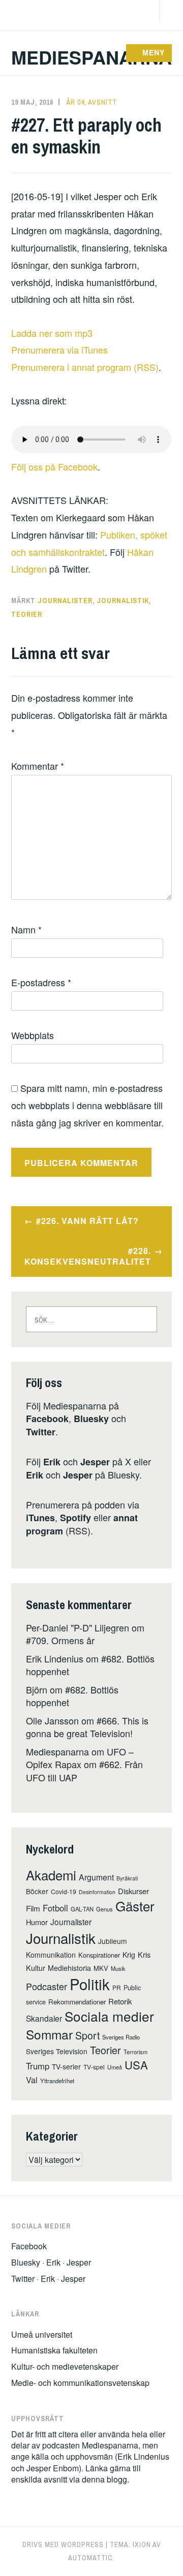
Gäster (135, 1906)
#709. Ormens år (60, 1640)
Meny (154, 52)
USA (136, 2065)
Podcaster (47, 1986)
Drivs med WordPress (63, 2544)
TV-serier (66, 2066)
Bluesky (91, 1419)
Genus (104, 1909)
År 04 (75, 102)
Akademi (51, 1875)
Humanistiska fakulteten (54, 2350)
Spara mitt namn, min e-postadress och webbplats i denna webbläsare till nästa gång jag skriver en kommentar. (87, 1105)
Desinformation (97, 1892)
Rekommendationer (77, 2002)
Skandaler (44, 2018)
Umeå (115, 2067)
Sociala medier (109, 2016)
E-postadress (41, 982)
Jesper (95, 1462)
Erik (52, 1462)
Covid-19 (64, 1891)
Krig (129, 1955)
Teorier (27, 614)
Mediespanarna (91, 57)
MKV (101, 1968)
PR (117, 1987)
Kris (144, 1954)
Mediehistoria (69, 1968)
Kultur (36, 1968)
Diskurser (133, 1891)
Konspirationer (99, 1955)
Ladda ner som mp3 (52, 333)
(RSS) (82, 1524)
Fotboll (55, 1908)
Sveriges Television (57, 2051)
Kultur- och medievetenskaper (65, 2366)
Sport (87, 2035)
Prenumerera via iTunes (59, 350)
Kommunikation (51, 1955)
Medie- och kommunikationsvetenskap (80, 2383)
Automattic (90, 2558)
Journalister (65, 601)
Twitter (41, 1432)
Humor (37, 1922)
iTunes (40, 1518)
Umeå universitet (42, 2334)
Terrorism (135, 2052)
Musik (118, 1968)
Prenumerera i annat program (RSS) (85, 367)
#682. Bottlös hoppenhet (72, 1696)
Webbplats (33, 1035)
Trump (38, 2066)
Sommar (49, 2034)
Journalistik (123, 601)
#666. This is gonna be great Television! (87, 1727)
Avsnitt (102, 102)
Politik (90, 1984)
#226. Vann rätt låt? (87, 1221)
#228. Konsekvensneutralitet (88, 1256)
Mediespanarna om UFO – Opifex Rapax (80, 1758)
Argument (96, 1877)
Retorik (120, 2001)
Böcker (37, 1891)
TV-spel (94, 2067)
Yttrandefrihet (57, 2081)
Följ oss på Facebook (54, 466)
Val (32, 2080)
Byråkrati (127, 1878)
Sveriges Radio (121, 2037)
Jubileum (113, 1941)
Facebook (47, 1419)
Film (33, 1908)
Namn (26, 929)
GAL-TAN (82, 1909)
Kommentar (38, 766)
